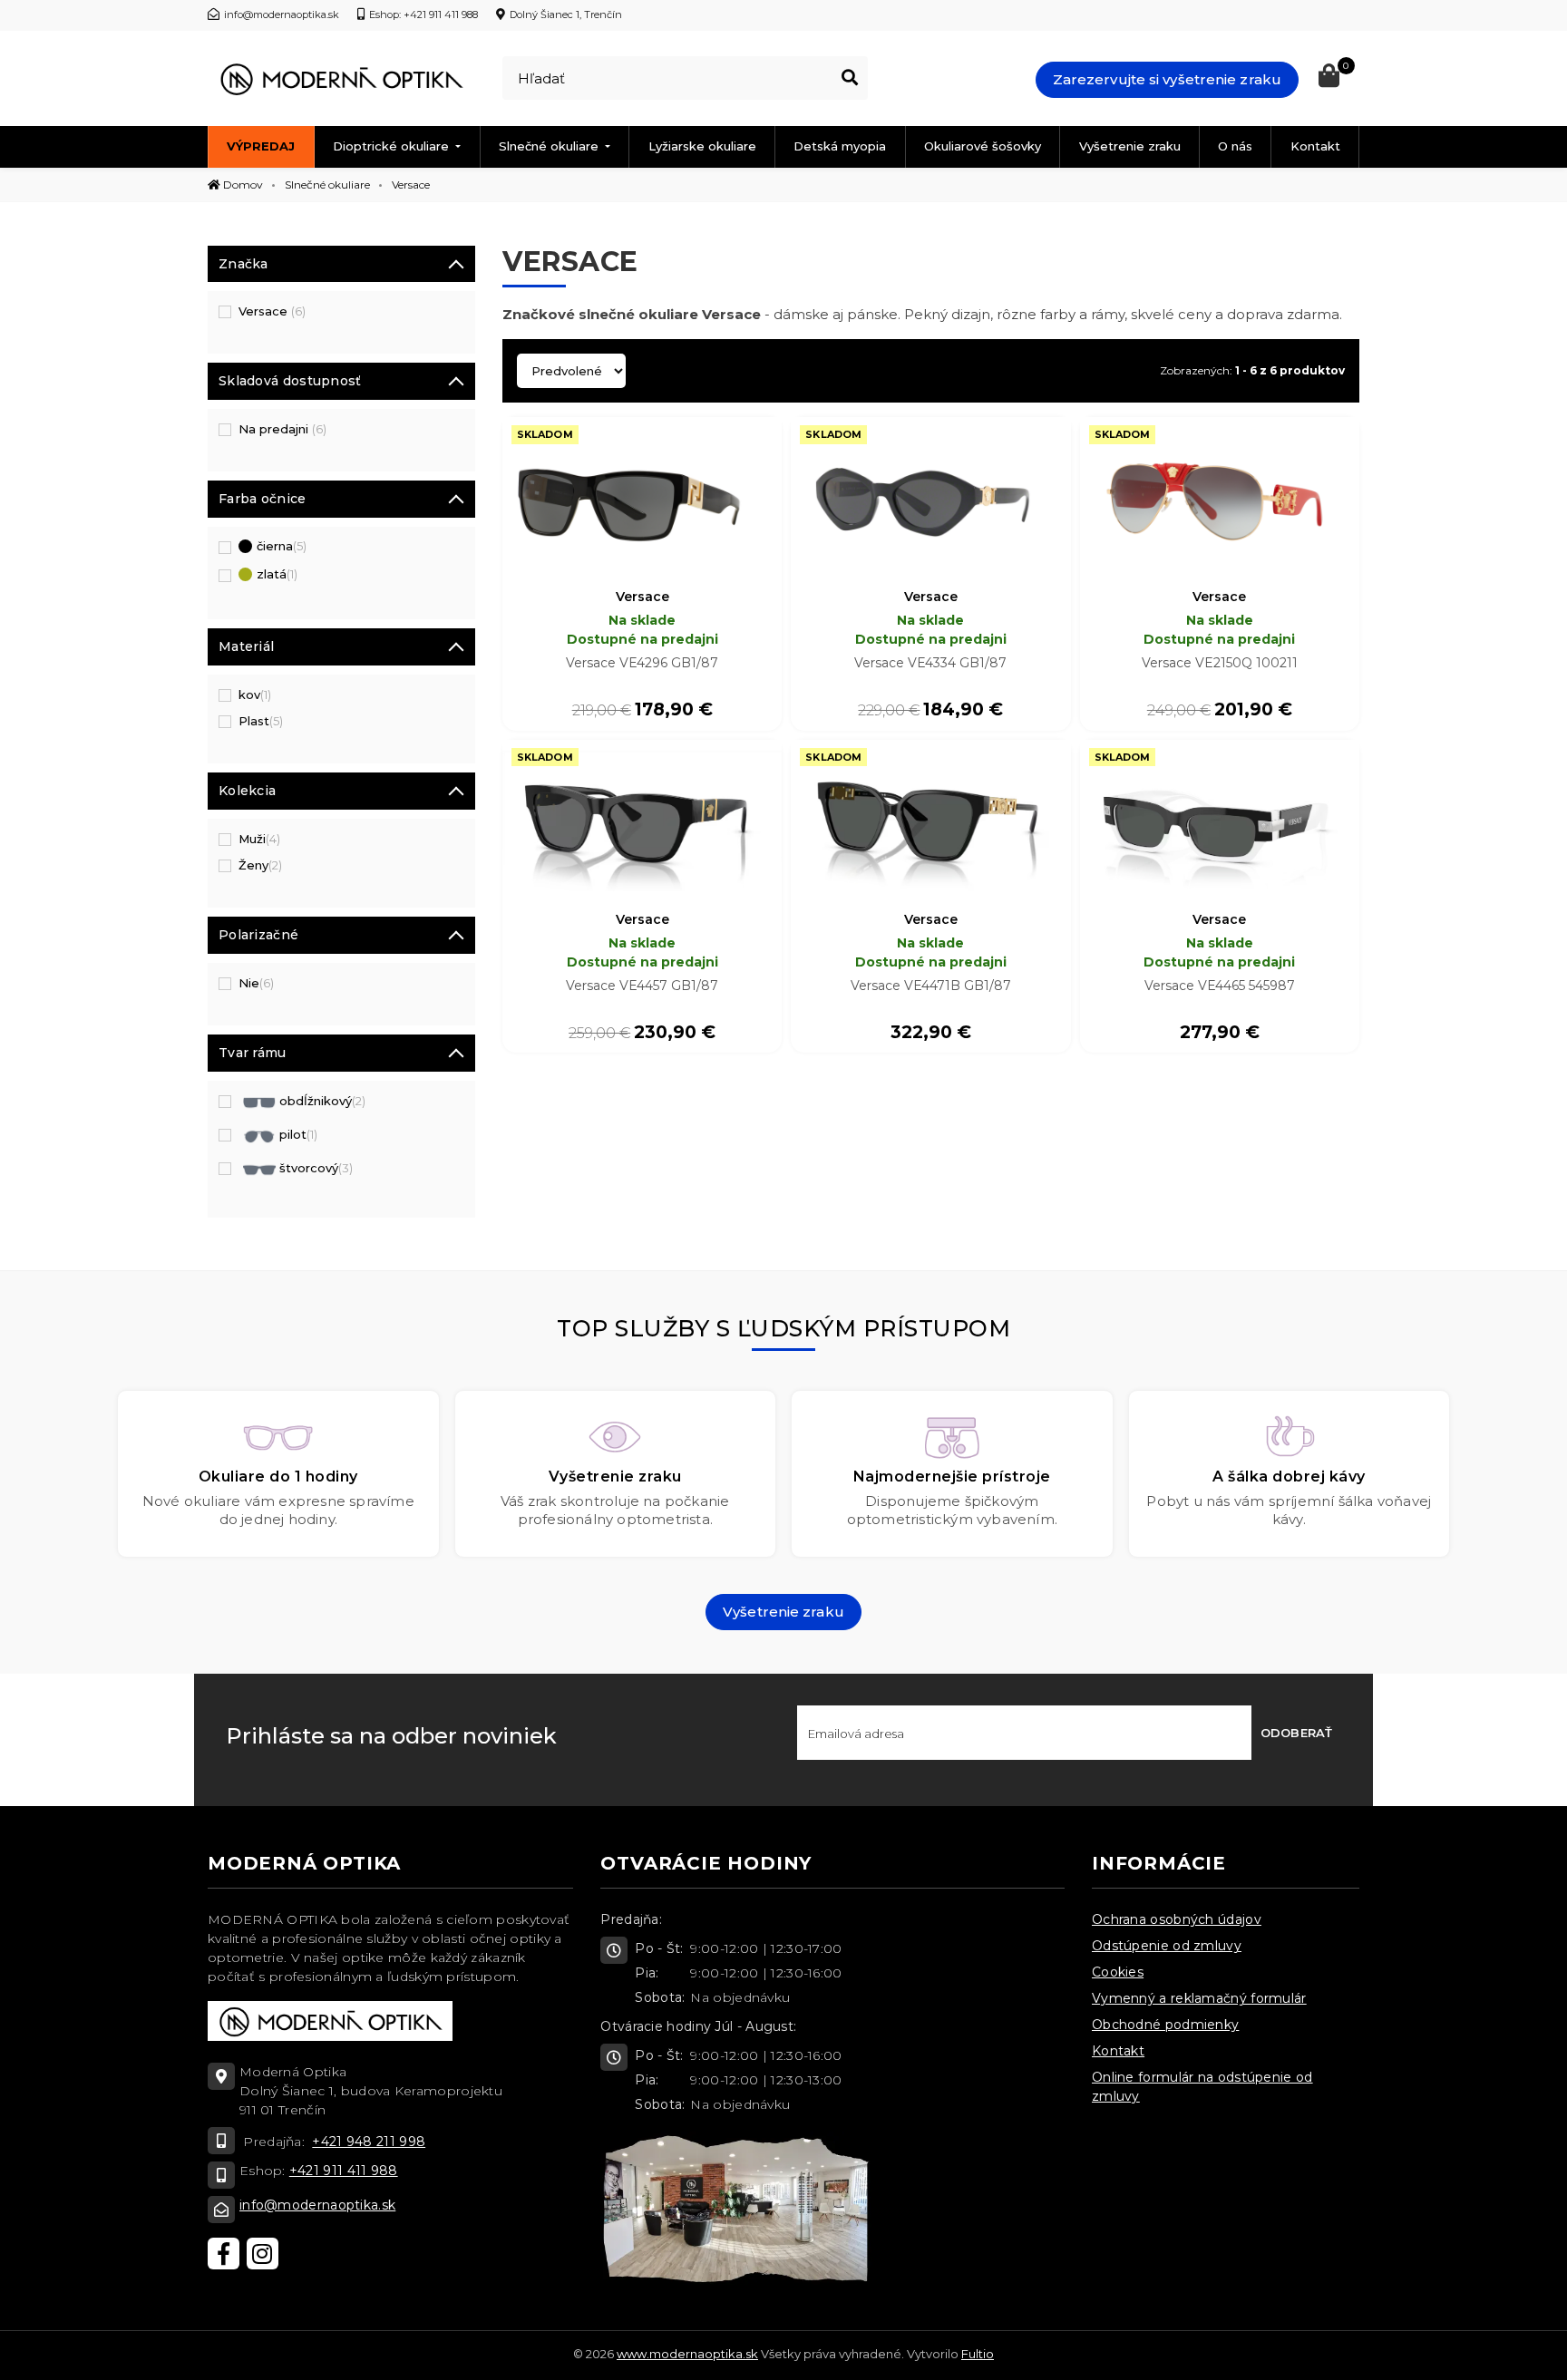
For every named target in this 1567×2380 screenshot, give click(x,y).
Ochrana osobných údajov (1177, 1919)
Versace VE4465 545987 (1220, 986)
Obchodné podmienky (1165, 2025)
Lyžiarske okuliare (702, 146)
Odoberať (1296, 1733)
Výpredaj (261, 146)
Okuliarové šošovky (983, 146)
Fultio (978, 2354)
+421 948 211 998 (369, 2142)
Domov (242, 185)
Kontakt (1315, 146)
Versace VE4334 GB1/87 (930, 663)
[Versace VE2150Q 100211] (1220, 499)
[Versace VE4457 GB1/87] (642, 821)
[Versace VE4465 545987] (1220, 821)
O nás (1235, 146)
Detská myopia (840, 146)
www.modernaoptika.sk (687, 2354)
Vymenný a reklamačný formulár (1199, 1998)
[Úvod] (341, 79)
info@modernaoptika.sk (317, 2205)
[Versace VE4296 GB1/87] (642, 499)
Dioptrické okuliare (393, 146)
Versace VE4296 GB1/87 (642, 663)
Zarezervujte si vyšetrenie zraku (1167, 79)
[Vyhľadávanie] (850, 78)
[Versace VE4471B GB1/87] (930, 821)
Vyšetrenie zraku (1130, 146)
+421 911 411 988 (344, 2171)
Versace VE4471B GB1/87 (931, 986)
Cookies (1118, 1972)
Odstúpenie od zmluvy (1167, 1946)
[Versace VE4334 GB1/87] (930, 499)
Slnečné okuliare (550, 146)
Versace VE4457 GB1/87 (642, 986)
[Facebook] (224, 2254)
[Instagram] (263, 2254)
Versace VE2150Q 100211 (1220, 663)
